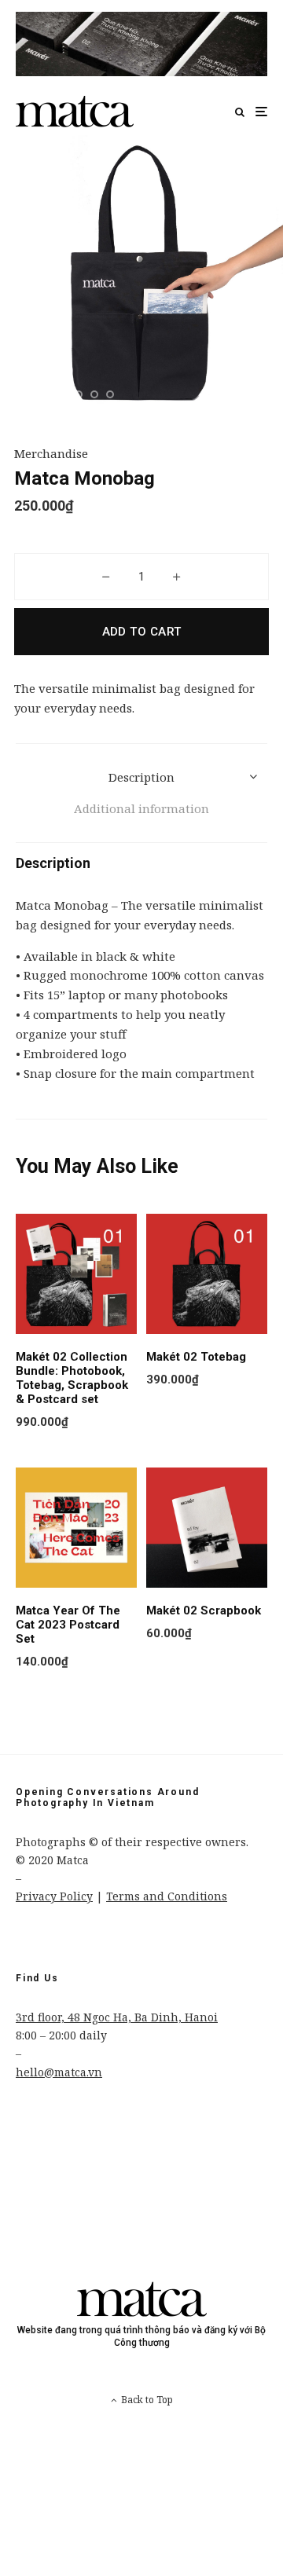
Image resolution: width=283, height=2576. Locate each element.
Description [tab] (141, 777)
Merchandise (51, 453)
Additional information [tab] (141, 808)
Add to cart (142, 632)
